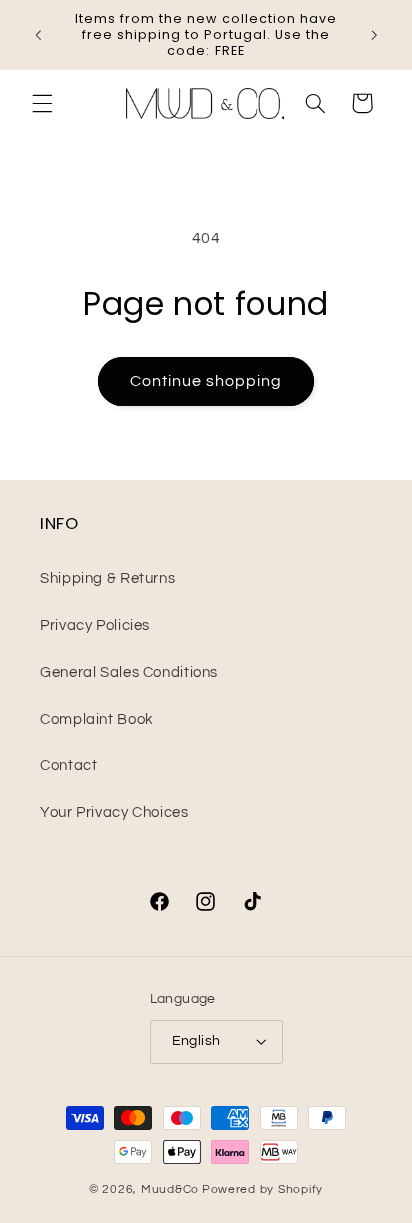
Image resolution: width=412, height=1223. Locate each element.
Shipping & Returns (107, 578)
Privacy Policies (95, 625)
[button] (42, 103)
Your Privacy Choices (114, 812)
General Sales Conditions (129, 672)
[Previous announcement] (38, 35)
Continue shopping (206, 381)
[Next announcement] (374, 35)
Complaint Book (97, 719)
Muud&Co (170, 1189)
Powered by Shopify (262, 1189)
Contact (68, 765)
